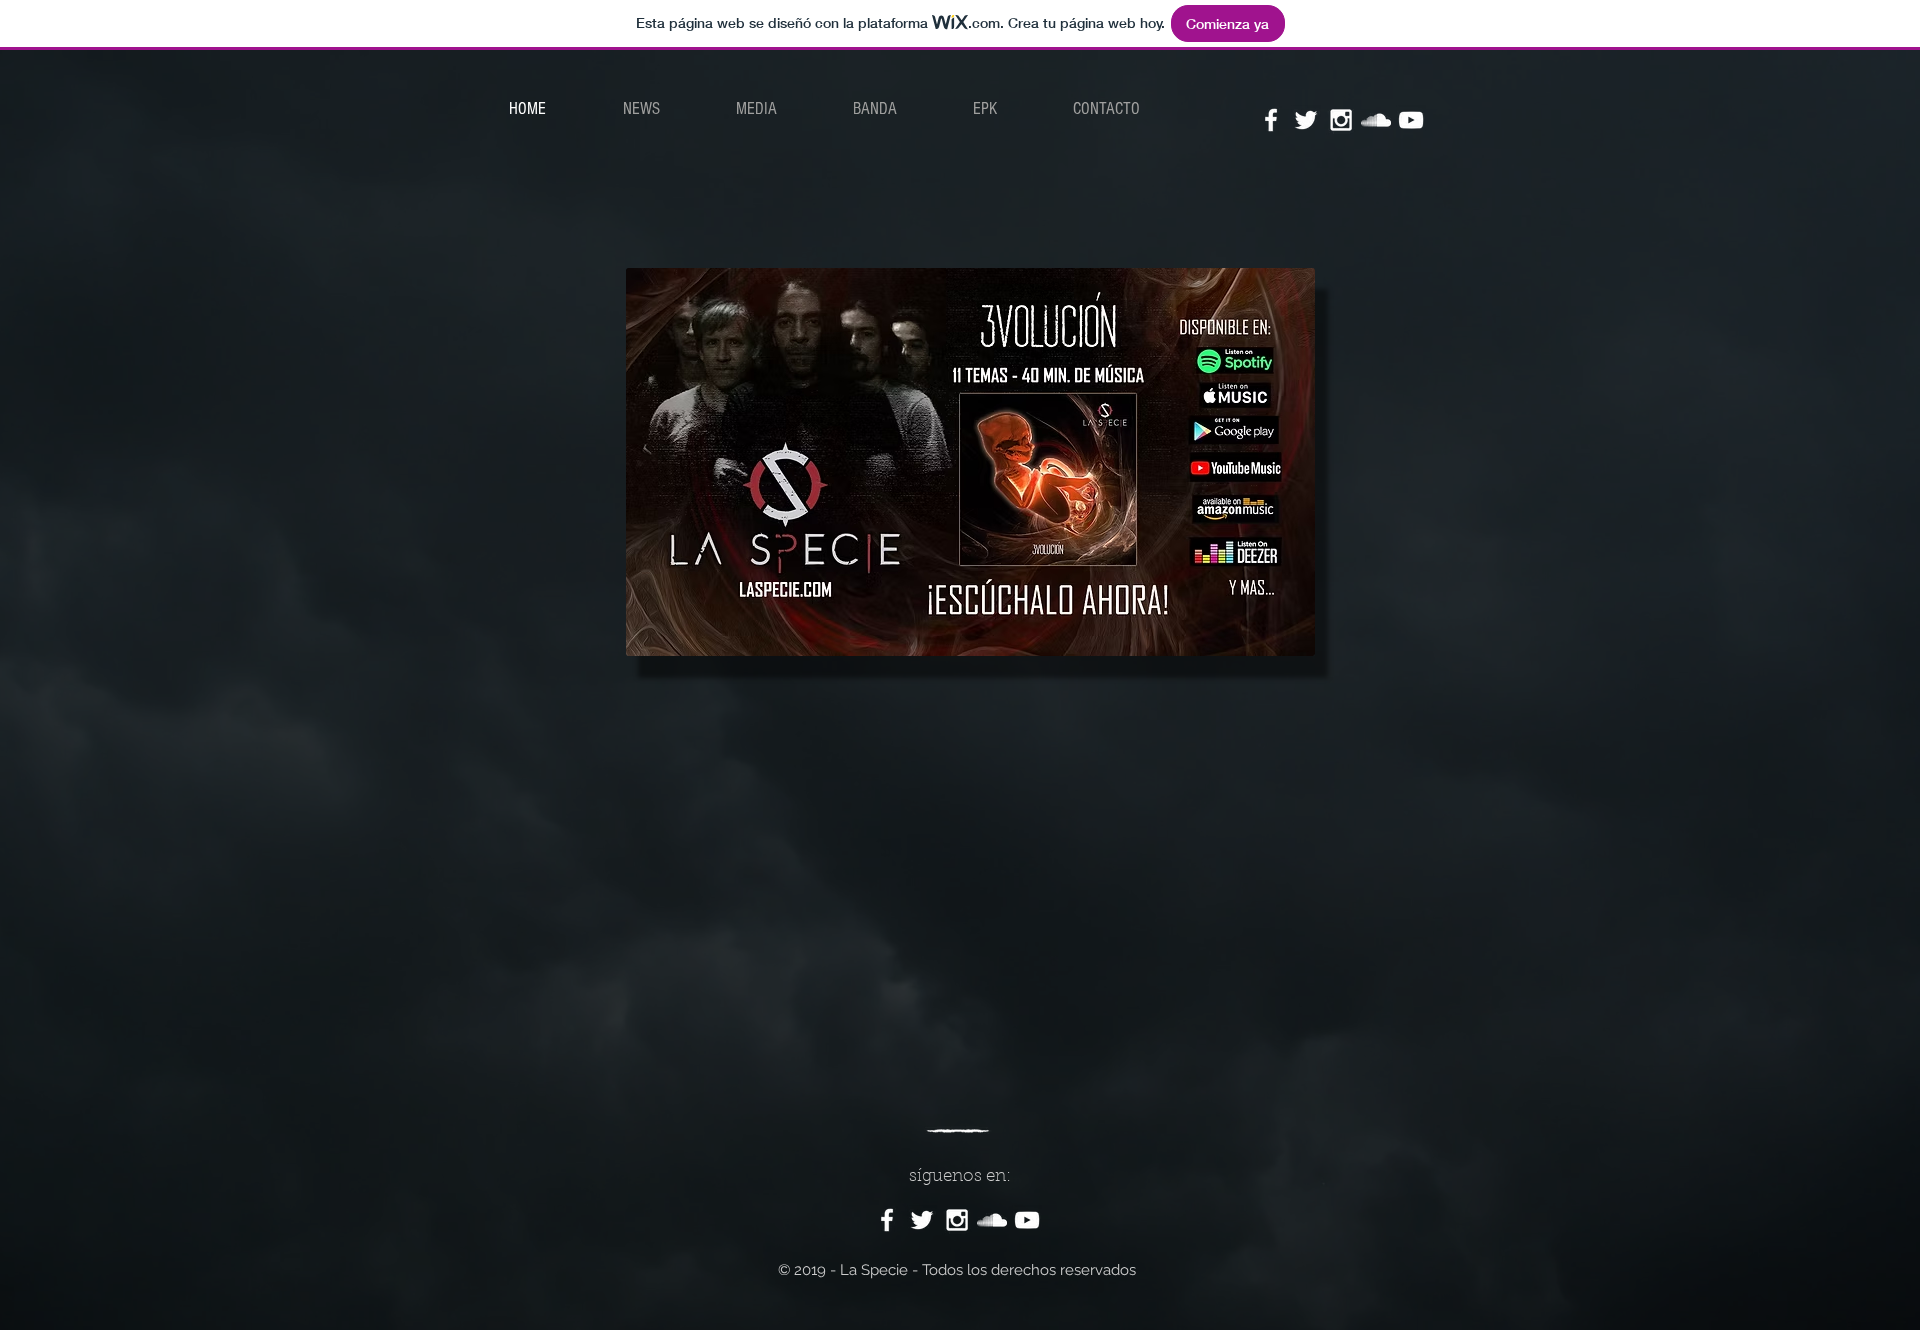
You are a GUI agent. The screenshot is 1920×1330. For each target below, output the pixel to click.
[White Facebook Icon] (1271, 120)
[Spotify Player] (954, 878)
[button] (756, 109)
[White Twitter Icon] (1306, 120)
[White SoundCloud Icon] (1376, 120)
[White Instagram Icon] (1341, 120)
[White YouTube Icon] (1411, 120)
